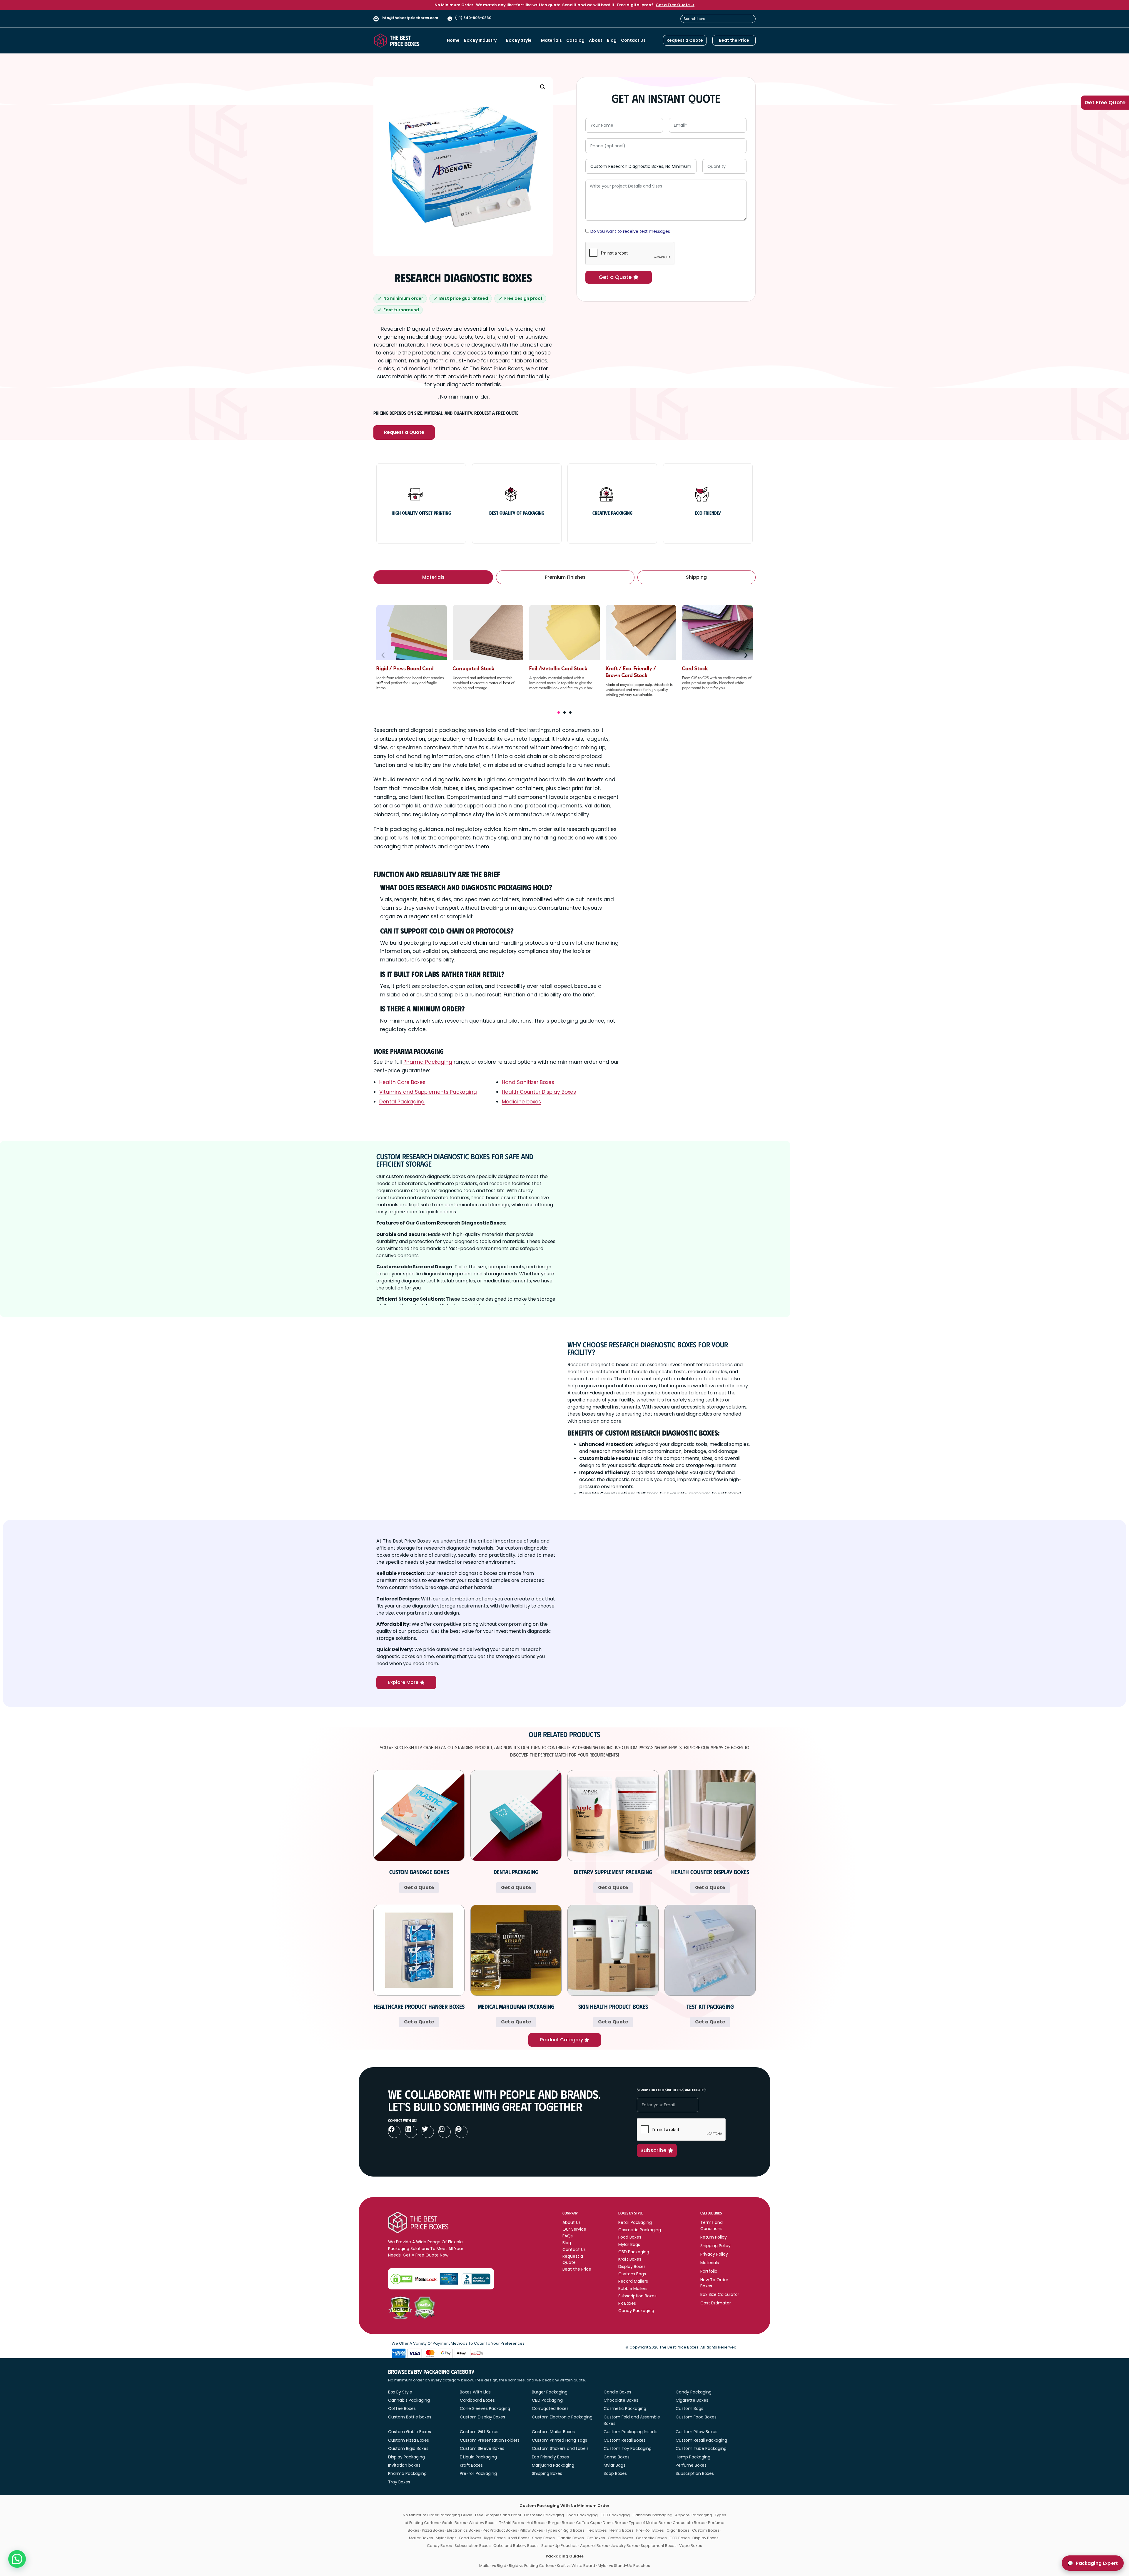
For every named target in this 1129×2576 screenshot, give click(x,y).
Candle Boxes (617, 2392)
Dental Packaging (402, 1102)
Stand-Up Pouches (559, 2546)
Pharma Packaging (428, 1062)
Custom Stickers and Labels (560, 2448)
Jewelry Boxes (624, 2546)
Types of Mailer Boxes (649, 2523)
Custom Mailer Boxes (553, 2432)
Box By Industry (480, 40)
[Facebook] (394, 2132)
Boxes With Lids (475, 2392)
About (596, 40)
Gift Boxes (596, 2538)
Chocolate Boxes (621, 2400)
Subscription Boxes (695, 2473)
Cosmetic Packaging (625, 2408)
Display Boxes (705, 2538)
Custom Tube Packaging (701, 2448)
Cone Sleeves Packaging (485, 2408)
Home (453, 40)
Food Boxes (470, 2538)
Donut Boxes (614, 2523)
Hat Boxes (536, 2523)
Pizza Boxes (433, 2530)
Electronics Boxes (464, 2530)
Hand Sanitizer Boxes (528, 1082)
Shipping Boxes (547, 2473)
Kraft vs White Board (576, 2566)
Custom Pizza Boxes (409, 2440)
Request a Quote (404, 432)
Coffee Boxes (402, 2408)
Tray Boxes (399, 2482)
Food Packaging (582, 2515)
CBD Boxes (680, 2538)
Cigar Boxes (678, 2530)
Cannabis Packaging (409, 2400)
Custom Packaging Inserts (631, 2432)
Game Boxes (617, 2457)
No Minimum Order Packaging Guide (438, 2515)
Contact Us (633, 40)
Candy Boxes (439, 2546)
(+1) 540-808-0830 (473, 18)
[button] (543, 87)
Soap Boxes (615, 2473)
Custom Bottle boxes (410, 2417)
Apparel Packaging (694, 2515)
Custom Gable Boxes (410, 2432)
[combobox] (718, 19)
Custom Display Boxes (482, 2417)
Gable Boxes (454, 2523)
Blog (612, 40)
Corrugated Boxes (550, 2408)
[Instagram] (445, 2132)
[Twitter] (428, 2132)
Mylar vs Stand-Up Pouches (624, 2566)
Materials (551, 40)
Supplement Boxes (659, 2546)
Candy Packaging (694, 2392)
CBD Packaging (547, 2400)
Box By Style (519, 40)
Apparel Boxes (594, 2546)
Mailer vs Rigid (493, 2566)
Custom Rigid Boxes (408, 2448)
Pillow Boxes (531, 2530)
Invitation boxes (404, 2465)
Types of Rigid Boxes (565, 2530)
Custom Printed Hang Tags (560, 2440)
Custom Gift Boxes (479, 2432)
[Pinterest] (461, 2132)
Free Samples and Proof (498, 2515)
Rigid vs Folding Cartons (532, 2566)
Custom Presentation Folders (490, 2440)
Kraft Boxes (471, 2465)
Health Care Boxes (402, 1082)
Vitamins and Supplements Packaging (428, 1092)
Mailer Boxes (421, 2538)
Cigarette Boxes (692, 2400)
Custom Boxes (706, 2530)
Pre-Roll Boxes (650, 2530)
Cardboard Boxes (477, 2400)
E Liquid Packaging (478, 2457)
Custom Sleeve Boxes (482, 2448)
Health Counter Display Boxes (539, 1092)
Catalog (575, 40)
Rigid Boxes (495, 2538)
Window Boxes (483, 2523)
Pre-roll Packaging (478, 2473)
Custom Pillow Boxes (697, 2432)
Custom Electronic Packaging (562, 2417)
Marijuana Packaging (553, 2465)
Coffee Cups (588, 2523)
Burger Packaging (550, 2392)
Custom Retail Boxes (625, 2440)
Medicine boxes (521, 1102)
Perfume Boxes (691, 2465)
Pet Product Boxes (500, 2530)
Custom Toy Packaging (628, 2448)
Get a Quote (419, 1887)
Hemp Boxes (622, 2530)
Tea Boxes (597, 2530)
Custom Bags (689, 2408)
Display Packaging (406, 2457)
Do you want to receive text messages (630, 231)
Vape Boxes (691, 2546)
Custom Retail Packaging (701, 2440)
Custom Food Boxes (696, 2417)
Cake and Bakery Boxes (516, 2546)
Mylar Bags (614, 2465)
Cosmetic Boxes (651, 2538)
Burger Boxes (561, 2523)
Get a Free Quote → (675, 5)
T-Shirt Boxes (512, 2523)
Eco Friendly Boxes (550, 2457)
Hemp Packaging (693, 2457)
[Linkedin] (411, 2132)
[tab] (433, 577)
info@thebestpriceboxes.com (410, 18)
